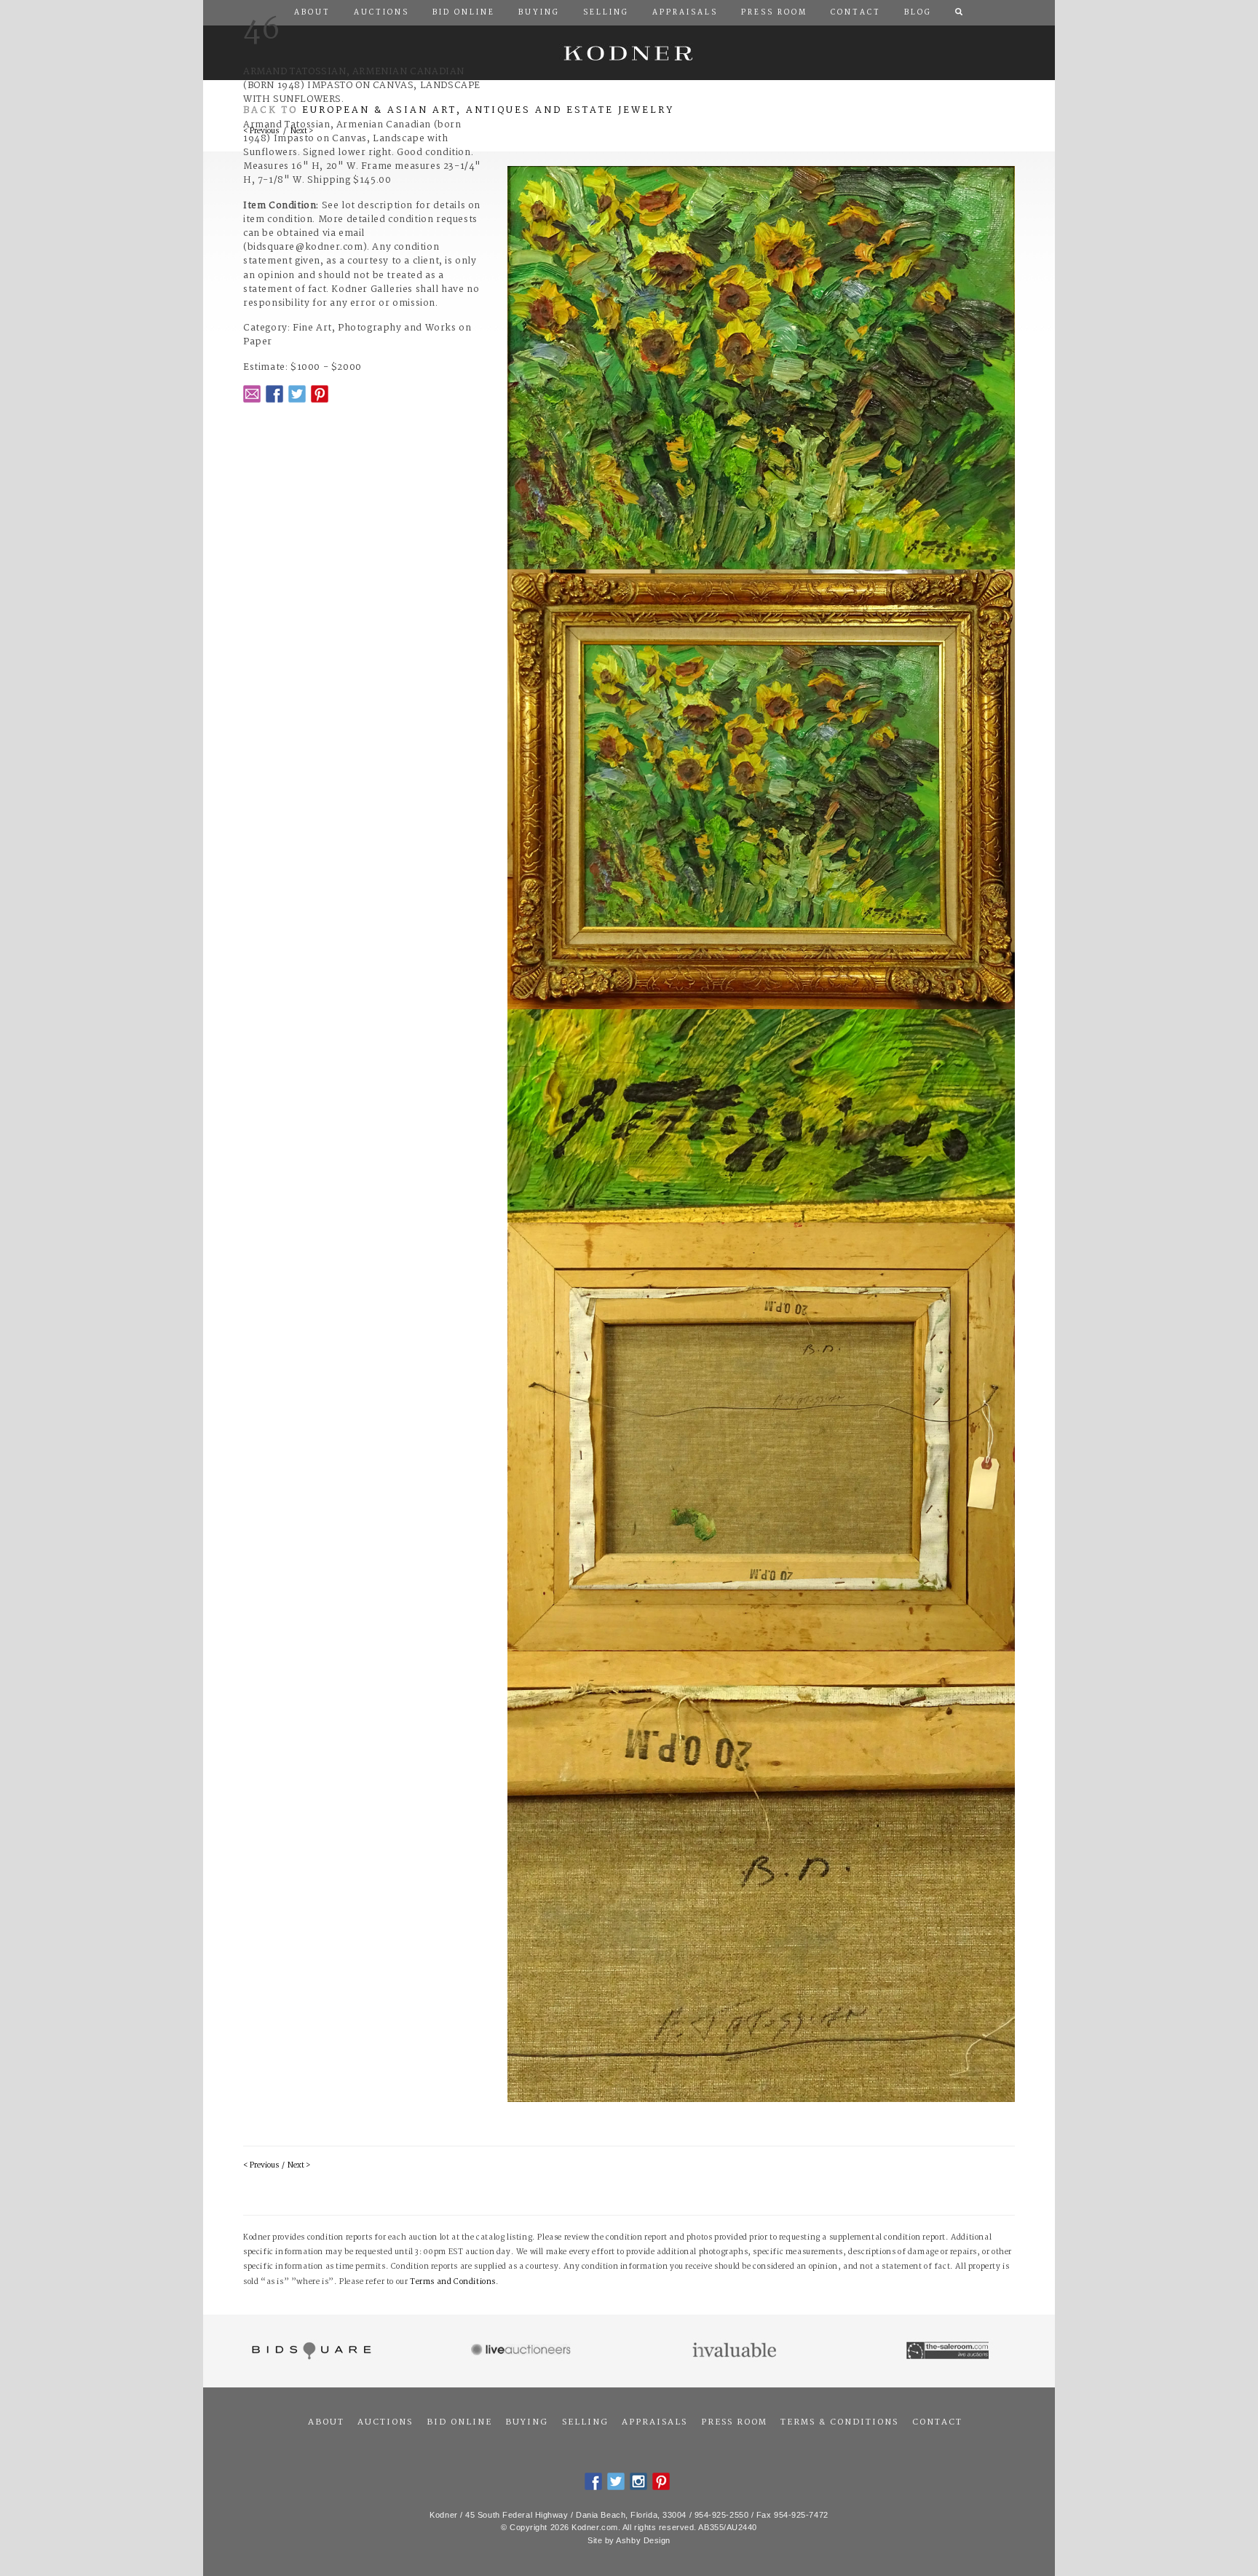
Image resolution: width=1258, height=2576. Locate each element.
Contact (937, 2422)
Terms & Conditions (839, 2422)
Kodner (629, 53)
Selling (585, 2422)
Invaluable (736, 2351)
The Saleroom (949, 2351)
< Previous (261, 2166)
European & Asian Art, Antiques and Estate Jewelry (488, 110)
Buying (527, 2422)
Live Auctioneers (523, 2351)
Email (252, 394)
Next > (299, 2166)
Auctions (385, 2422)
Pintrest (320, 394)
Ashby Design (643, 2540)
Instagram (638, 2481)
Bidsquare (310, 2351)
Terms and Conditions (453, 2282)
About (326, 2422)
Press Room (734, 2422)
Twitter (297, 394)
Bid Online (459, 2422)
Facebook (274, 394)
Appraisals (654, 2422)
